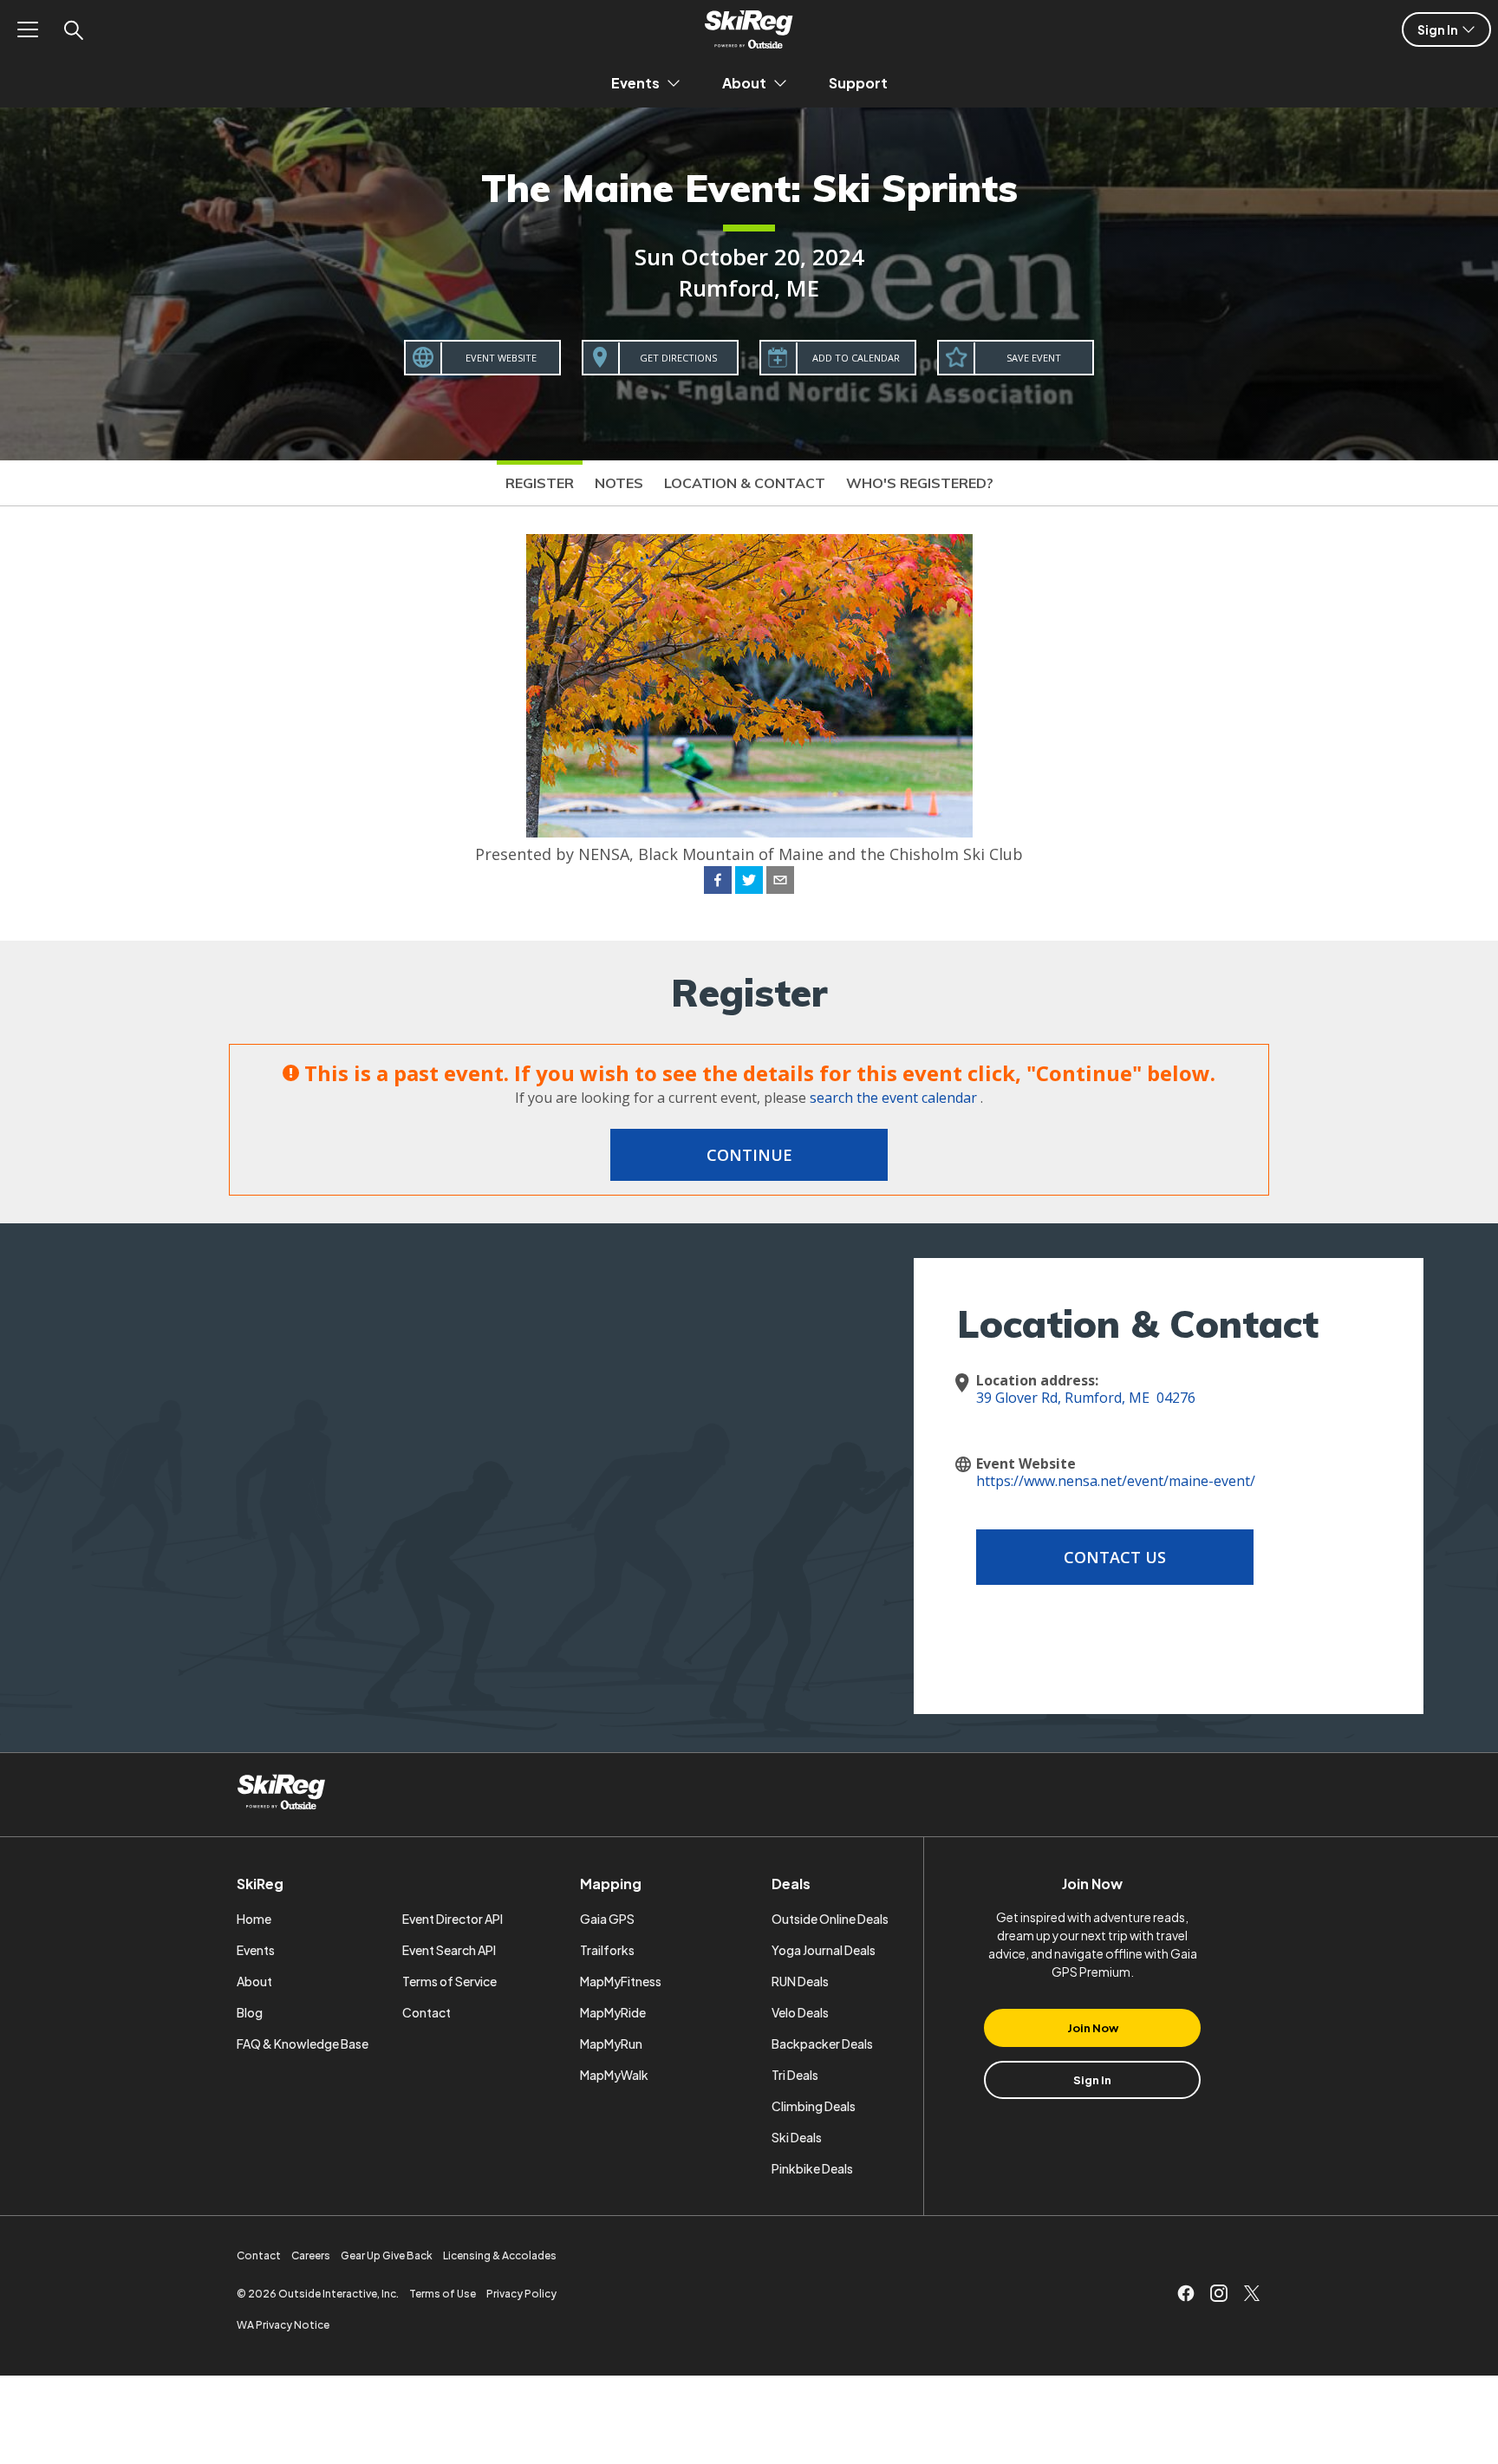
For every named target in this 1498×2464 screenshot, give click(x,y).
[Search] (73, 29)
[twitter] (749, 883)
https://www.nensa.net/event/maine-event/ (1116, 1481)
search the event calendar (893, 1098)
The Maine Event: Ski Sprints (749, 188)
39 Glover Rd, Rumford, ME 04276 (1086, 1398)
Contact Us (1115, 1557)
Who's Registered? (920, 483)
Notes (619, 483)
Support (858, 83)
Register (540, 483)
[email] (780, 883)
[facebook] (718, 883)
